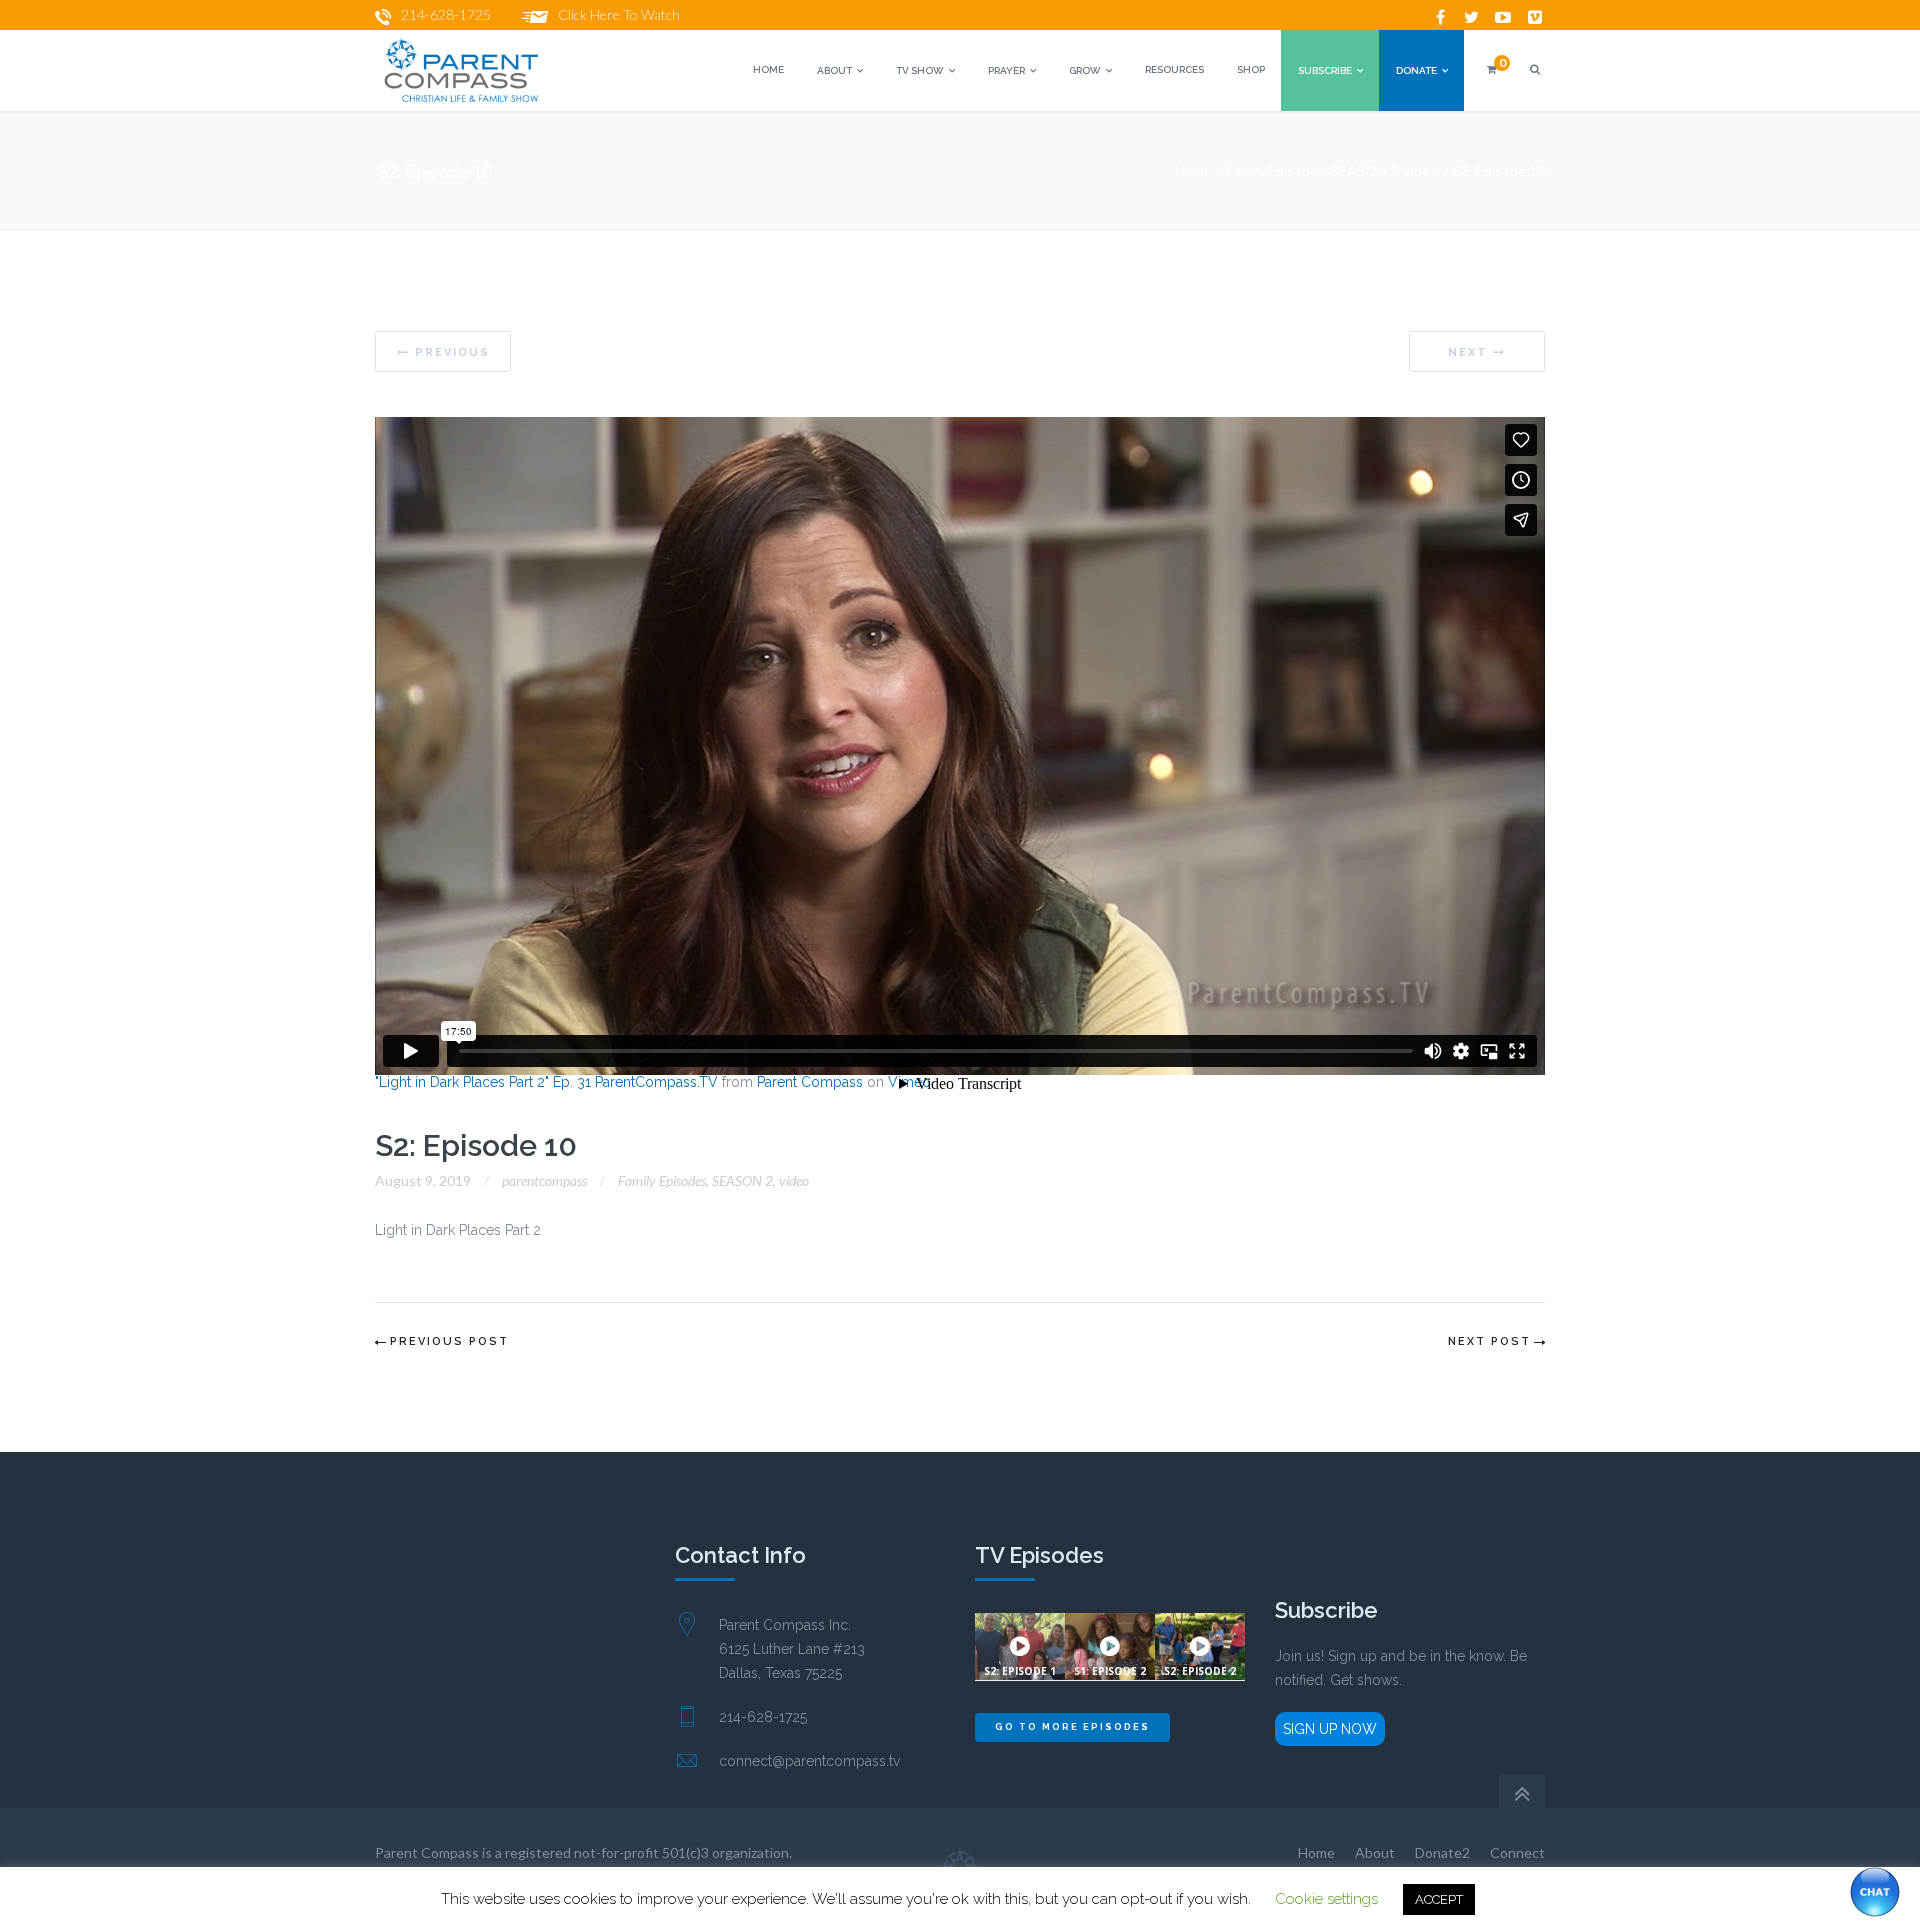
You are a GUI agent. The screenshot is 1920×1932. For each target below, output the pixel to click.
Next (1468, 352)
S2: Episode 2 (1200, 1671)
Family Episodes (1276, 170)
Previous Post (449, 1341)
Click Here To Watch (619, 14)
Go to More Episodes (1072, 1727)
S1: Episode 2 (1110, 1671)
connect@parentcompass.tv (809, 1761)
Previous (452, 352)
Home (1193, 170)
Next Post (1489, 1341)
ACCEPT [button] (1439, 1899)
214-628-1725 (446, 14)
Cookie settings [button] (1326, 1899)
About (1375, 1852)
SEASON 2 (1364, 170)
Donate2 (1442, 1852)
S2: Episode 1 (1020, 1671)
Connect (1517, 1852)
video (1421, 170)
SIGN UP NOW (1330, 1729)
